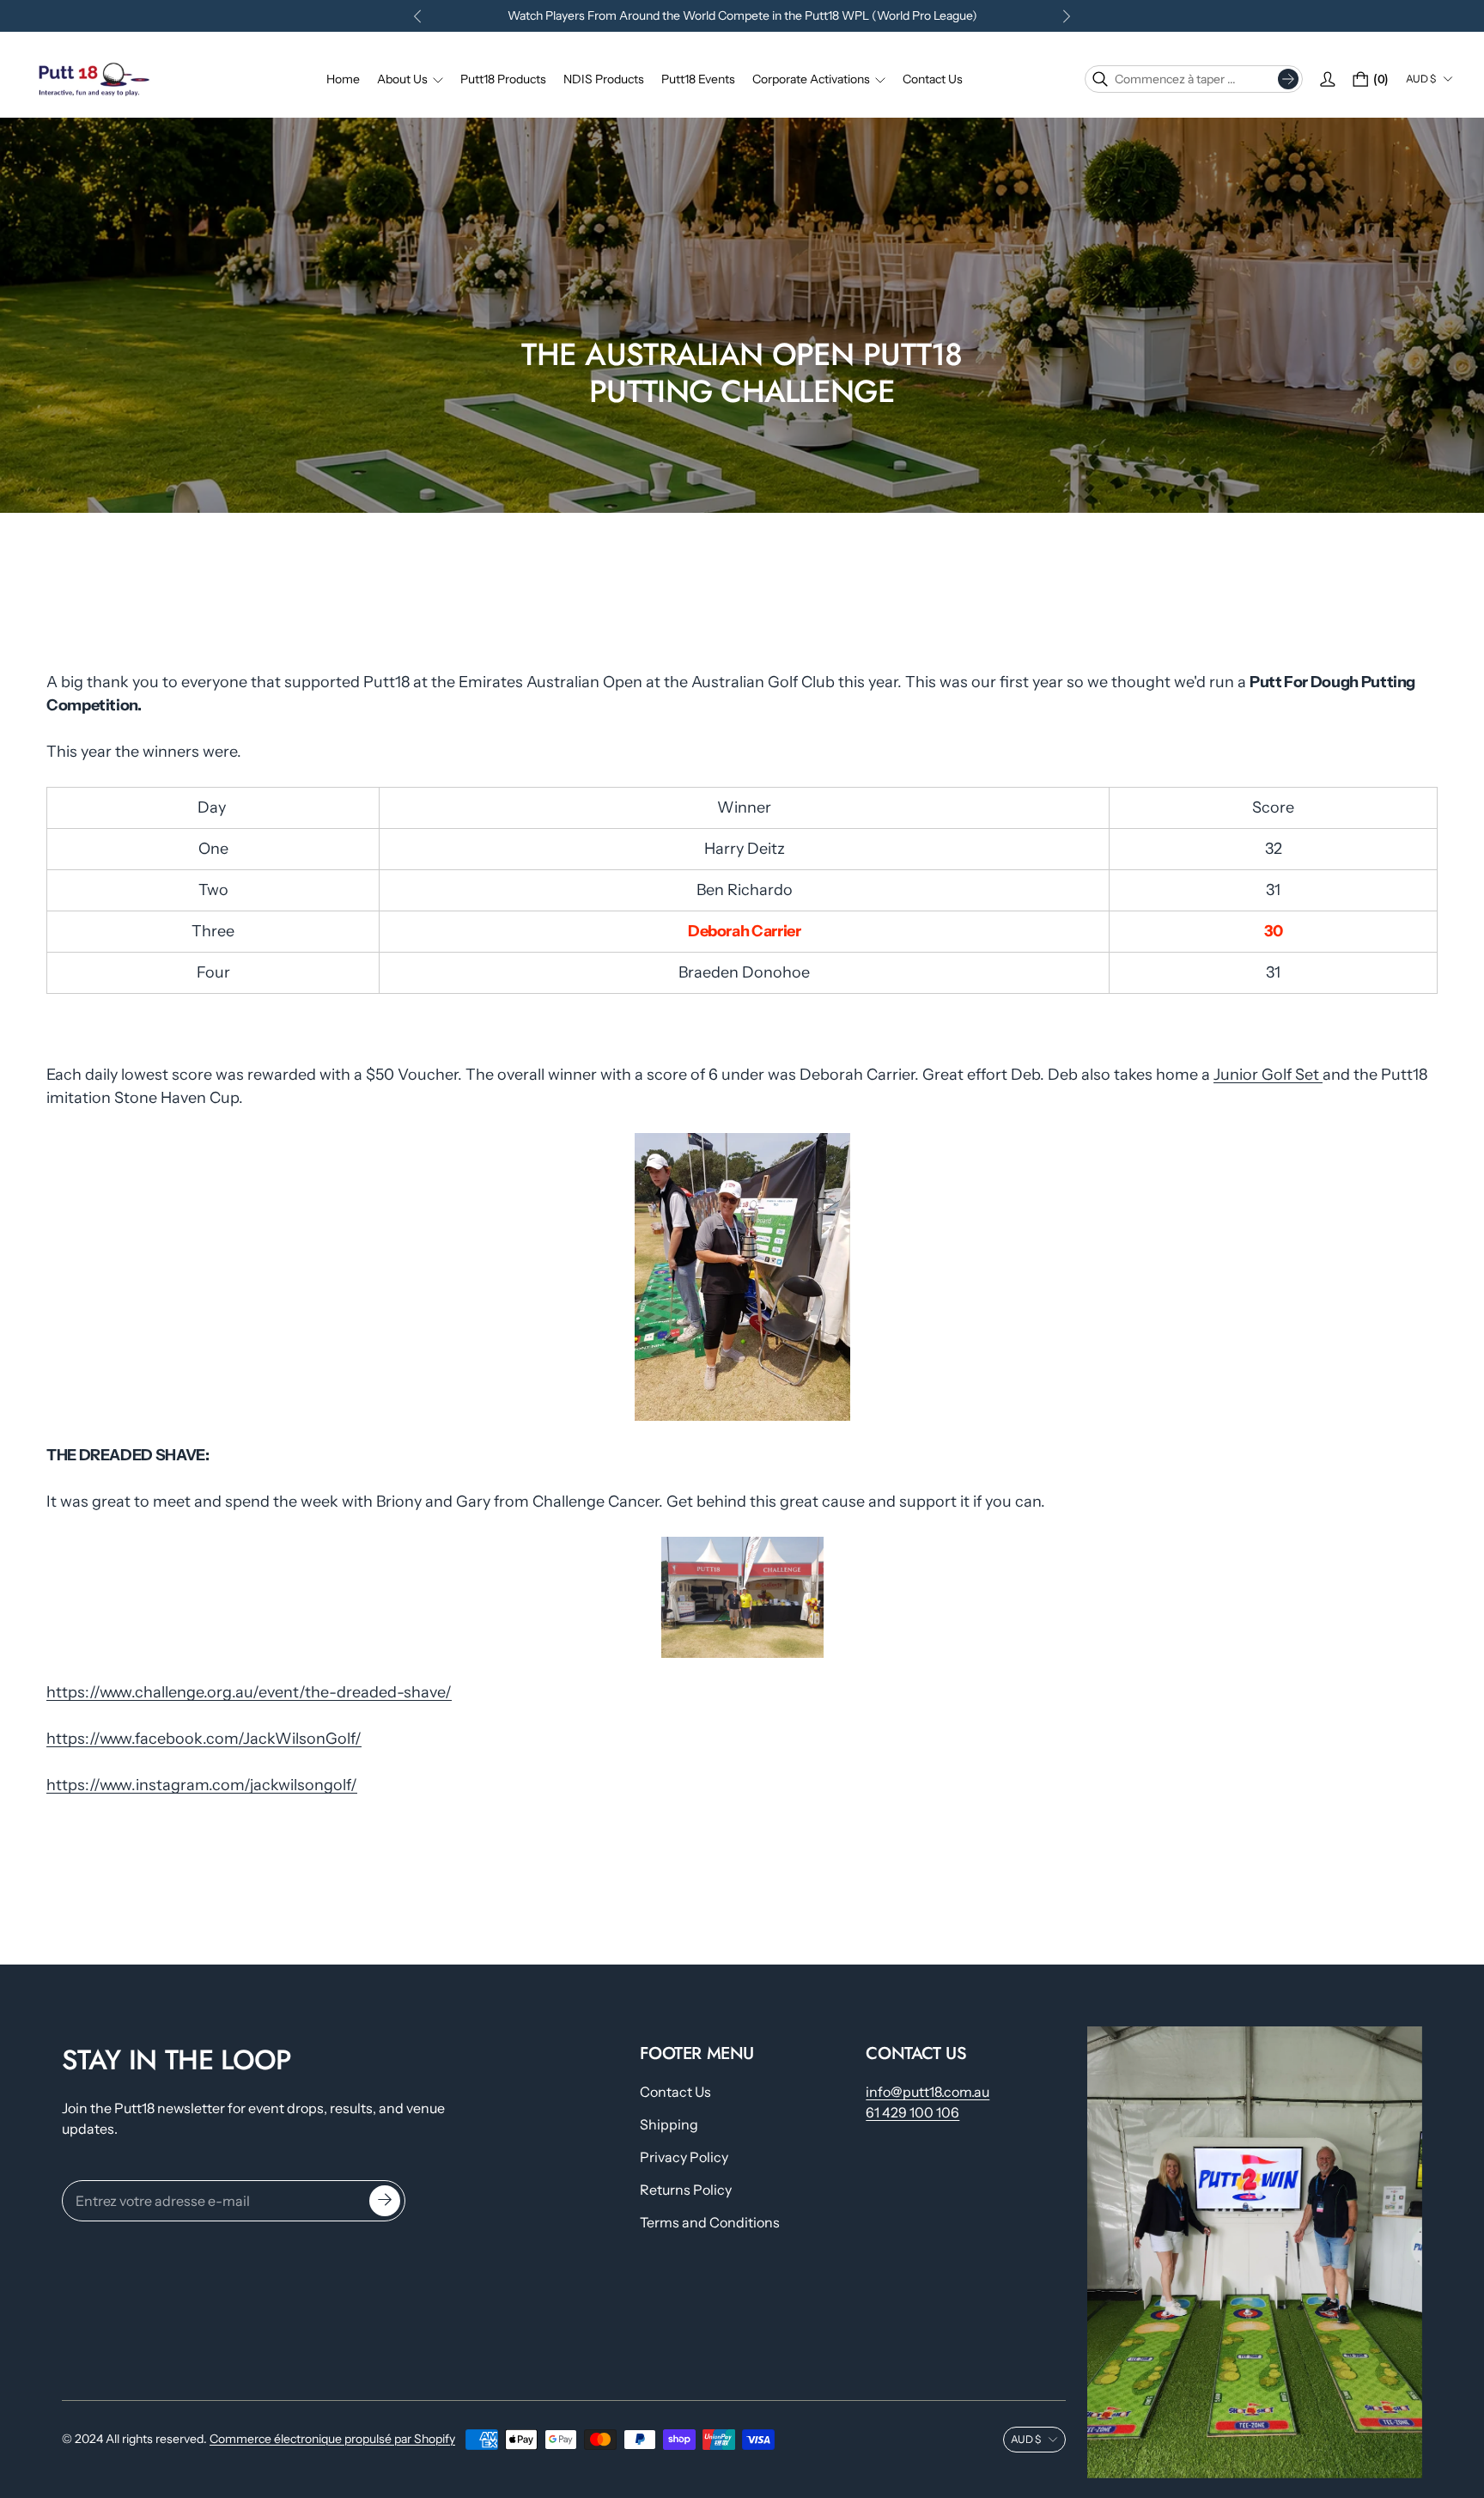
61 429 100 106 (912, 2112)
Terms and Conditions (710, 2222)
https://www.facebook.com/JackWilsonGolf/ (204, 1739)
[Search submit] (1288, 79)
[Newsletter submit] (385, 2201)
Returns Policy (686, 2190)
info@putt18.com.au (927, 2092)
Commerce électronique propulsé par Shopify (332, 2439)
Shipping (669, 2124)
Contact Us (675, 2092)
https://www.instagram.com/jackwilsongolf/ (202, 1786)
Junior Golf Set (1268, 1075)
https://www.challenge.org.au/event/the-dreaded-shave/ (249, 1693)
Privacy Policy (684, 2157)
